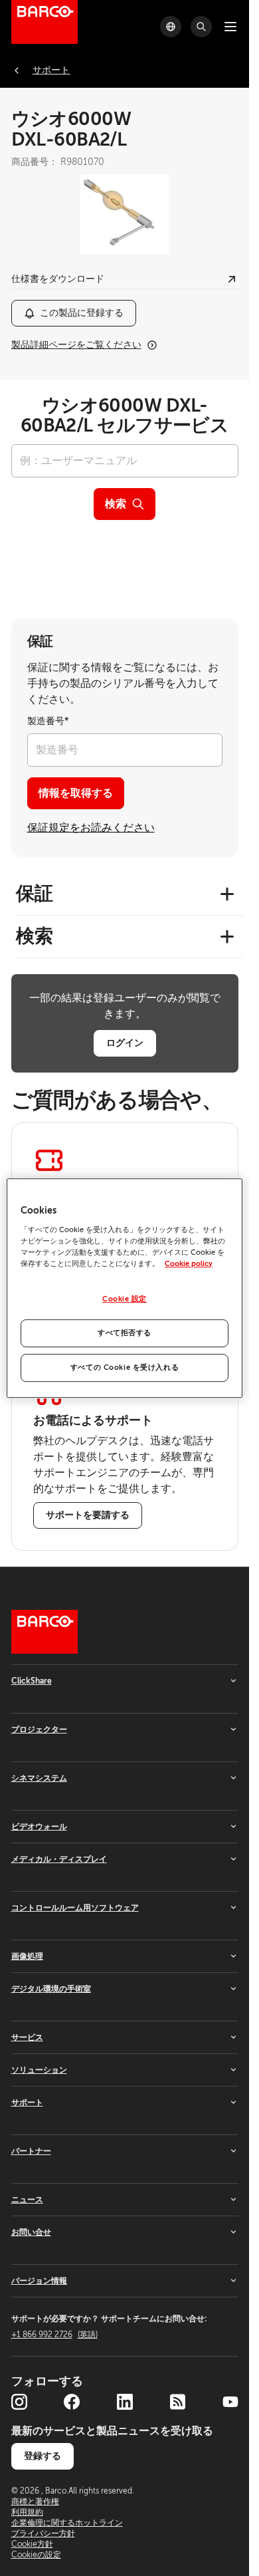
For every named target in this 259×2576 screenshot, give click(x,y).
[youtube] (230, 2402)
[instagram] (19, 2402)
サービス (27, 2037)
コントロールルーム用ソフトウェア (75, 1908)
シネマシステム (39, 1778)
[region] (124, 1288)
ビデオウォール (39, 1827)
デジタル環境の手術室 (51, 1989)
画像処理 (27, 1956)
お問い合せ (31, 2232)
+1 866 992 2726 (54, 2335)
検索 (116, 504)
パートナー (31, 2151)
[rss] (177, 2402)
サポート (27, 2103)
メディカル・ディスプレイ (59, 1859)
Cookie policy (189, 1264)
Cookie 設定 (125, 1299)
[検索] (201, 27)
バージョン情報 (39, 2281)
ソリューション (39, 2070)
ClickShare (32, 1681)
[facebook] (72, 2402)
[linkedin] (125, 2402)
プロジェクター (39, 1730)
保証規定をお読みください (91, 828)
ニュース (27, 2200)
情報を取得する (76, 793)
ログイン (125, 1043)
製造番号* (48, 721)
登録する (43, 2456)
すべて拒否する (125, 1333)
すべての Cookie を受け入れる (125, 1367)
